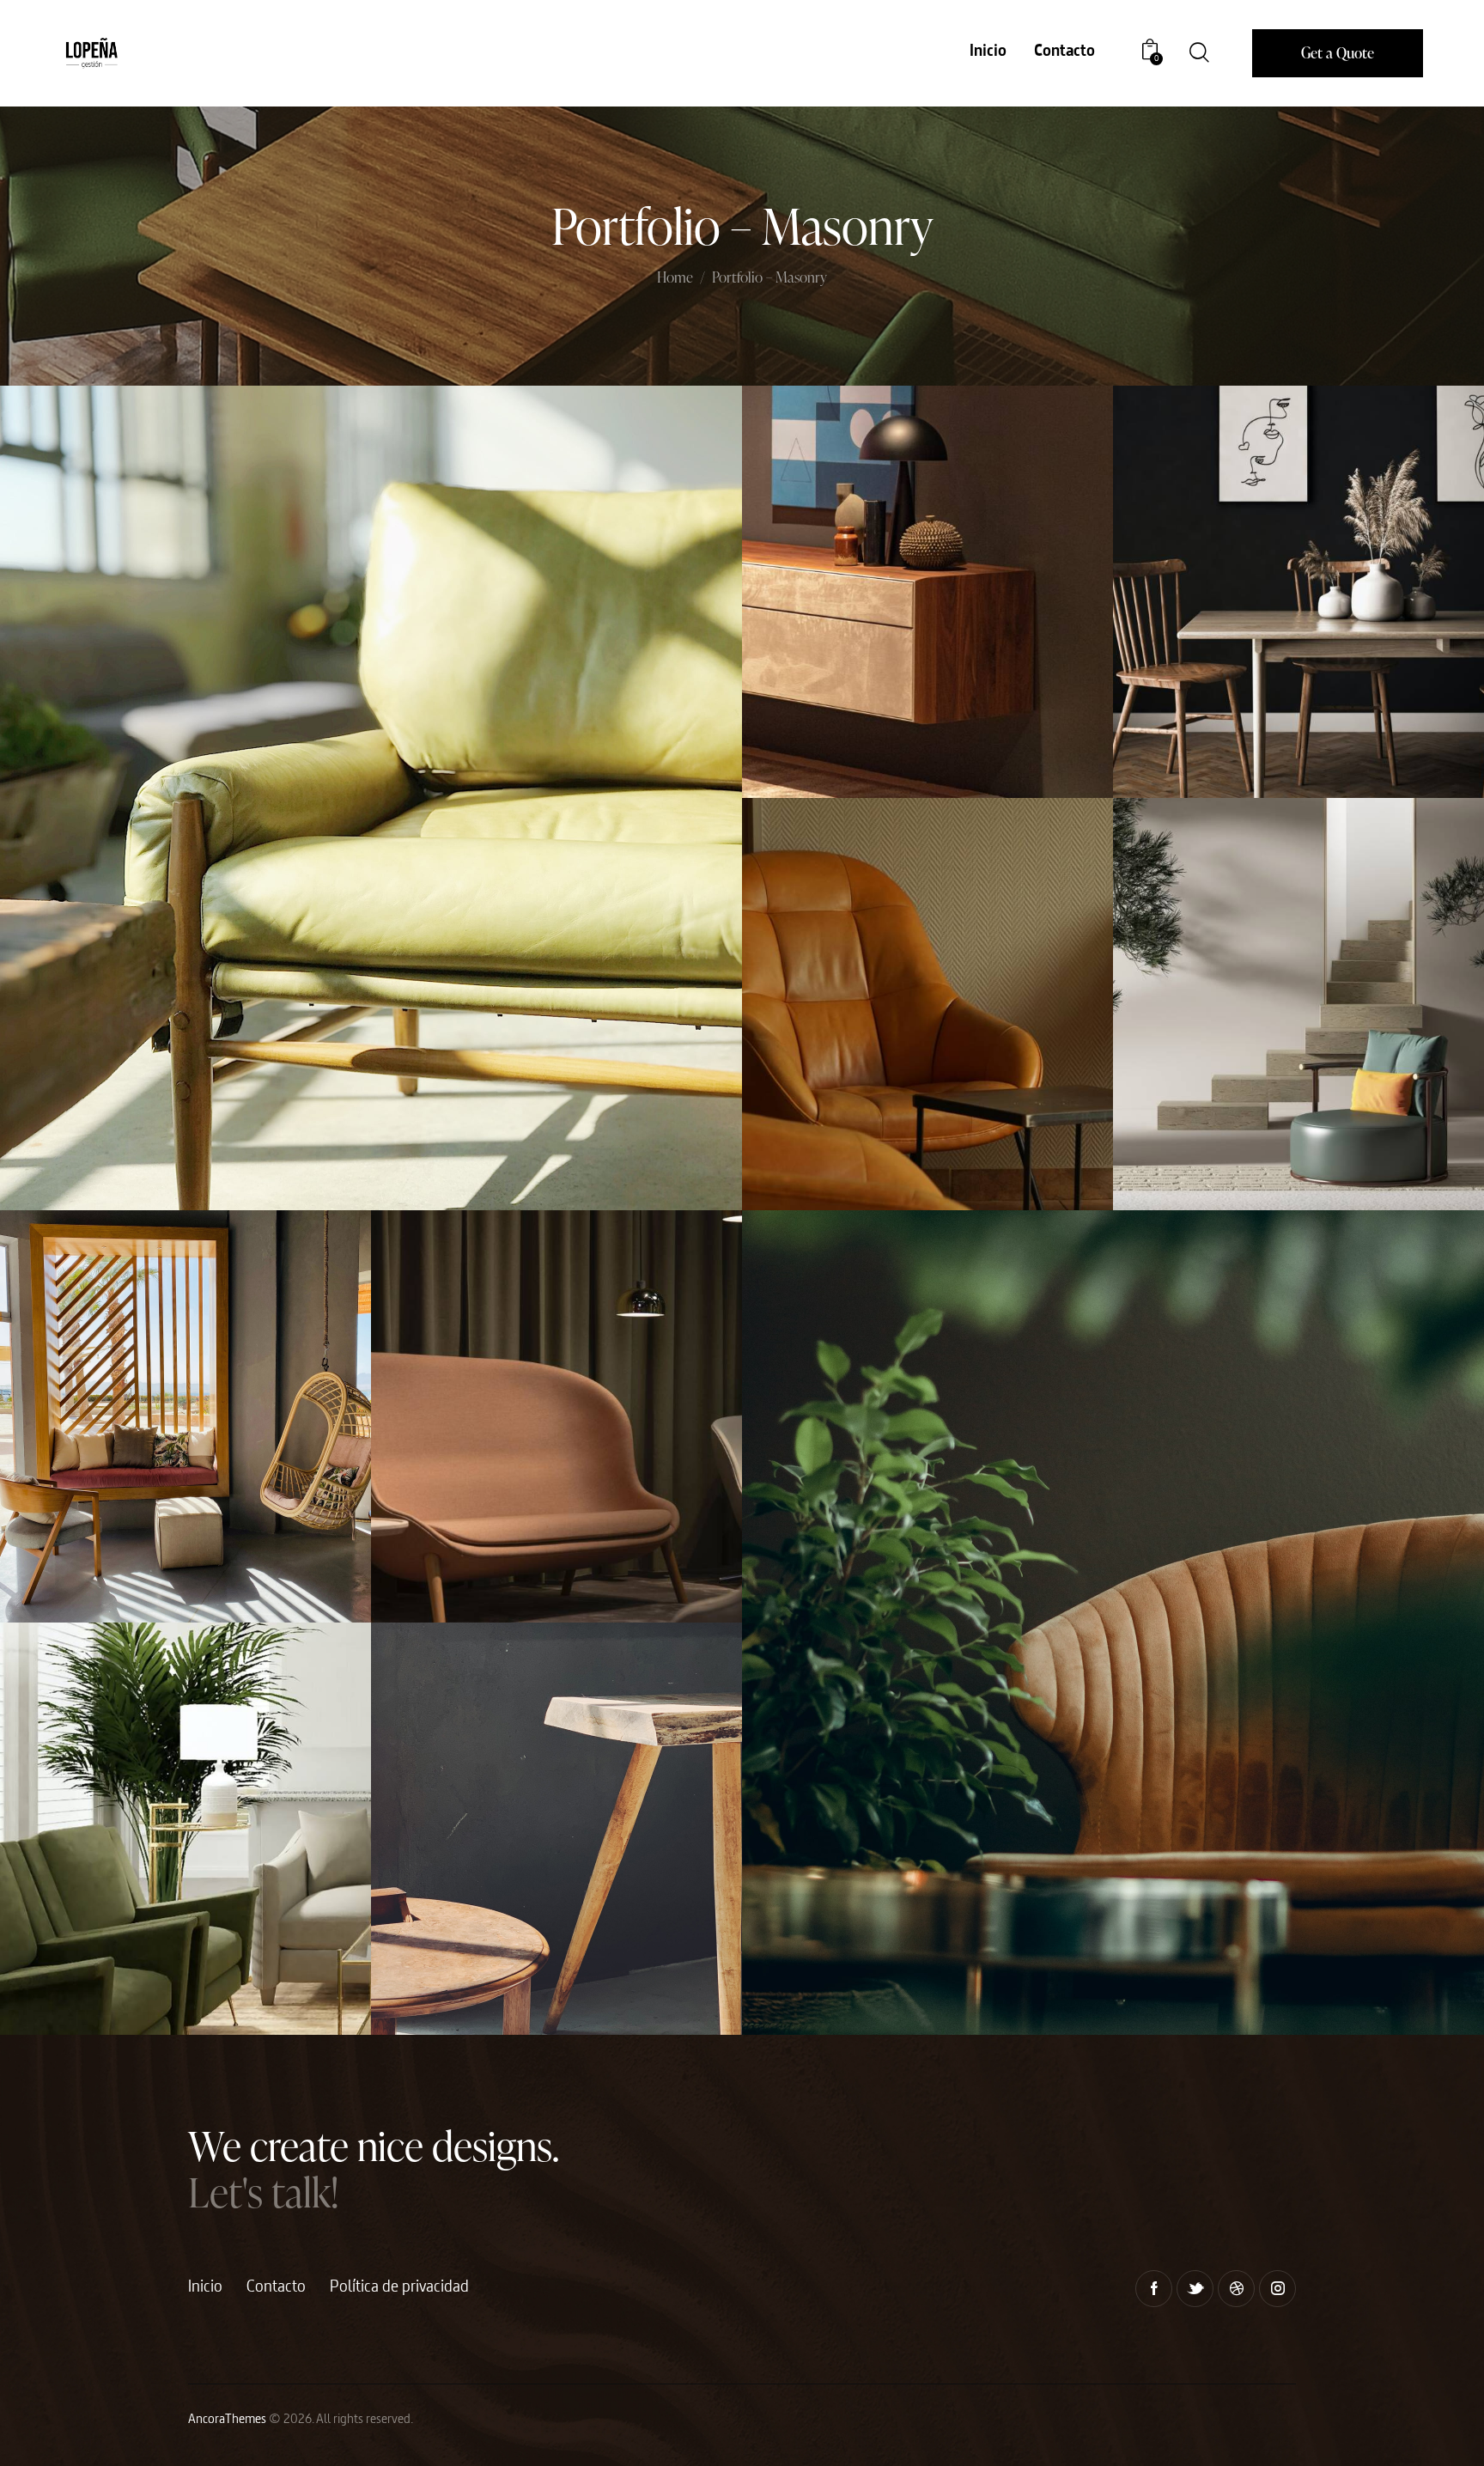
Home (675, 278)
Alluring (47, 1542)
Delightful (793, 1955)
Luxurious (793, 718)
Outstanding (55, 1955)
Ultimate (1162, 718)
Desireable (423, 1955)
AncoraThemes (227, 2420)
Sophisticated (429, 1542)
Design (435, 1582)
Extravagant (796, 1130)
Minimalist (52, 1130)
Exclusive (1162, 1130)
